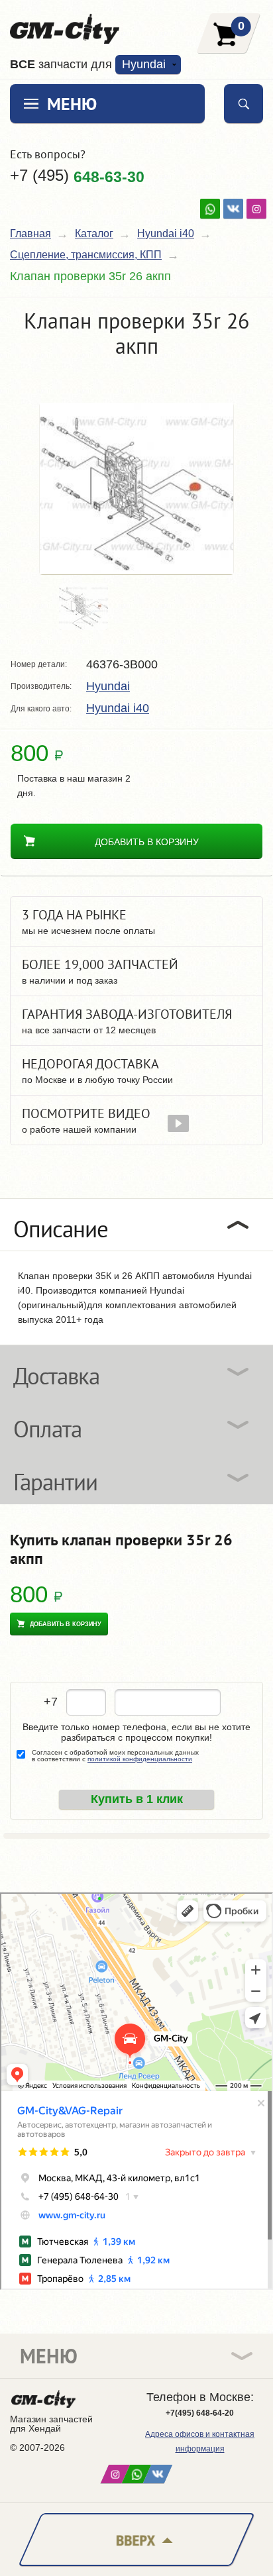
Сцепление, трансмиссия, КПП (86, 255)
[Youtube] (210, 209)
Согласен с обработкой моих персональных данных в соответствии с (115, 1756)
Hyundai (108, 686)
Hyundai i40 (166, 233)
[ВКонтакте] (233, 209)
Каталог (94, 233)
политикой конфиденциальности (140, 1759)
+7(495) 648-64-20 (200, 2413)
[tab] (136, 1225)
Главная (30, 233)
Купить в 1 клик (137, 1799)
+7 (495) (77, 176)
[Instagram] (256, 209)
